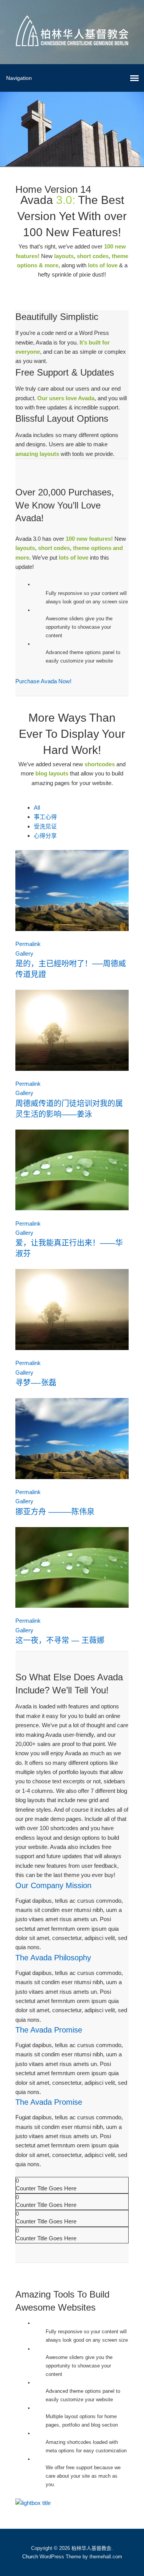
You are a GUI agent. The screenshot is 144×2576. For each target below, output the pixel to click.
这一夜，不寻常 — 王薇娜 (60, 1640)
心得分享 (45, 836)
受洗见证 (45, 826)
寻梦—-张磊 (36, 1383)
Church (30, 2557)
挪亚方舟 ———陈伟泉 (55, 1512)
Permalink (28, 944)
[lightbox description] (33, 2503)
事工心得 (45, 817)
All (37, 808)
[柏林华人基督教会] (72, 40)
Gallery (24, 953)
